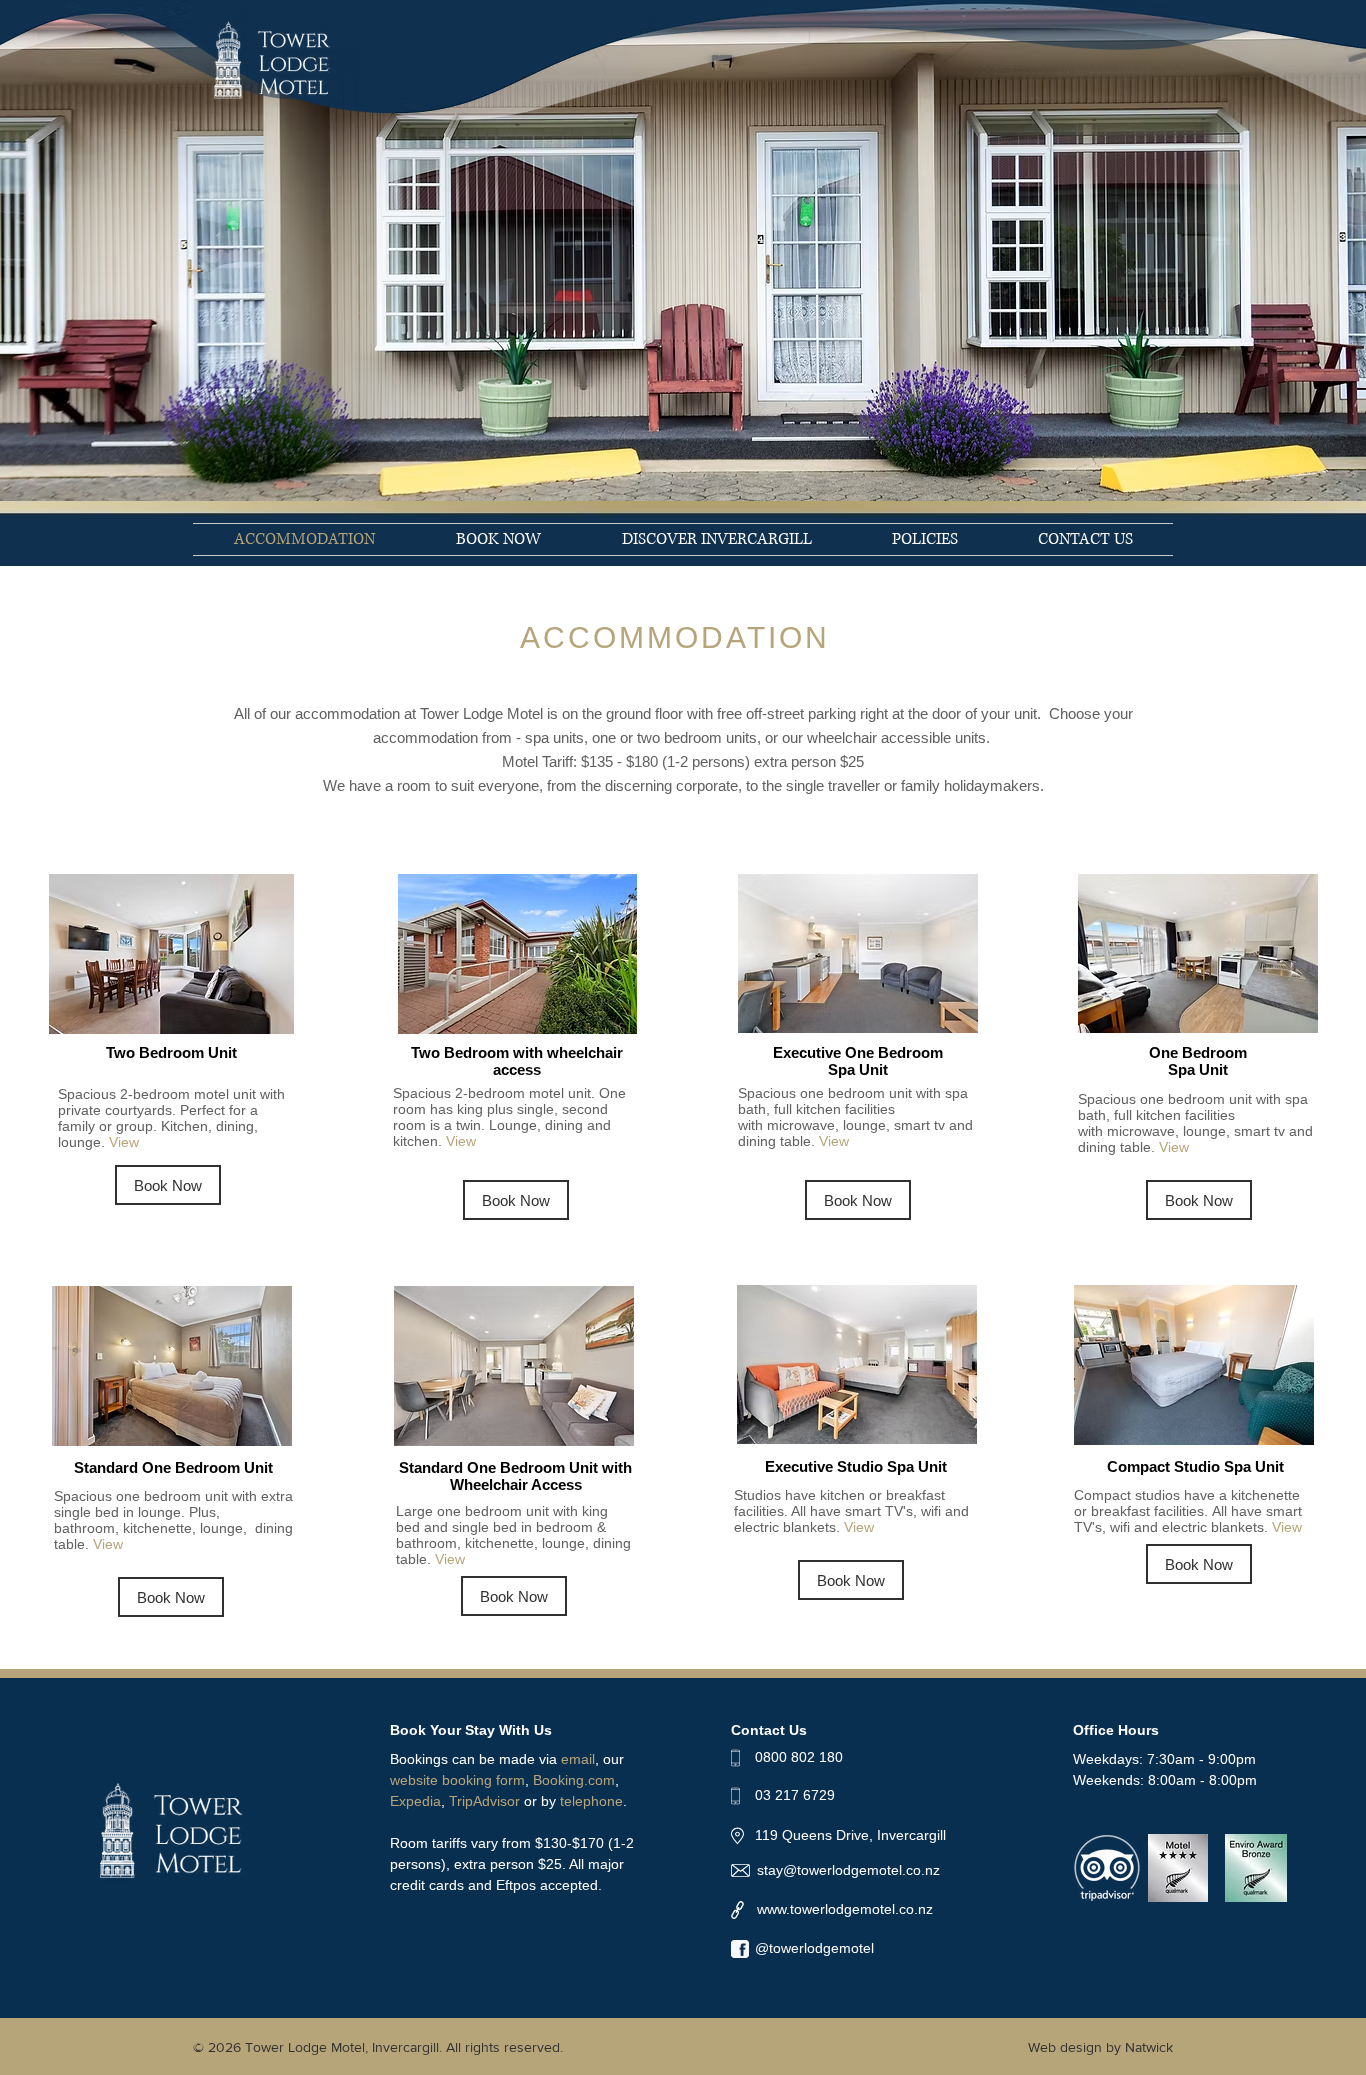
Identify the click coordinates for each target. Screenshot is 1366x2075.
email (578, 1759)
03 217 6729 (795, 1795)
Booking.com (574, 1780)
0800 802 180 (799, 1757)
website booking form (457, 1780)
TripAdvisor (484, 1801)
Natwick (1149, 2047)
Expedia (415, 1801)
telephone (591, 1801)
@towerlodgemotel (814, 1948)
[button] (925, 539)
